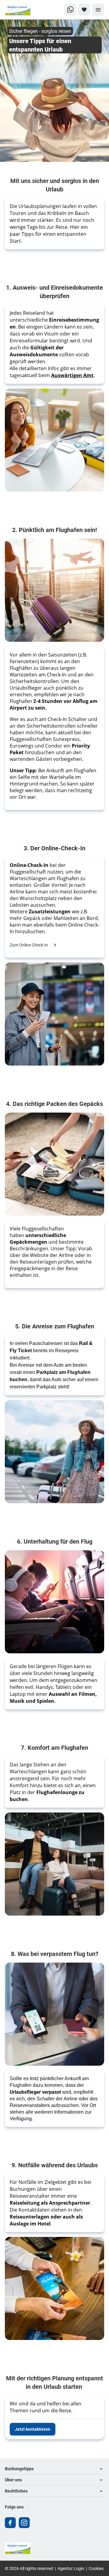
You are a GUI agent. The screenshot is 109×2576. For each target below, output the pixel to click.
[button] (54, 2469)
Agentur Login (71, 2568)
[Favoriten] (84, 10)
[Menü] (98, 10)
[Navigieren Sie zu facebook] (10, 2523)
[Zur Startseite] (25, 10)
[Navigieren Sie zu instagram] (24, 2523)
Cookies (96, 2568)
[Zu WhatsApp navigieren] (70, 10)
